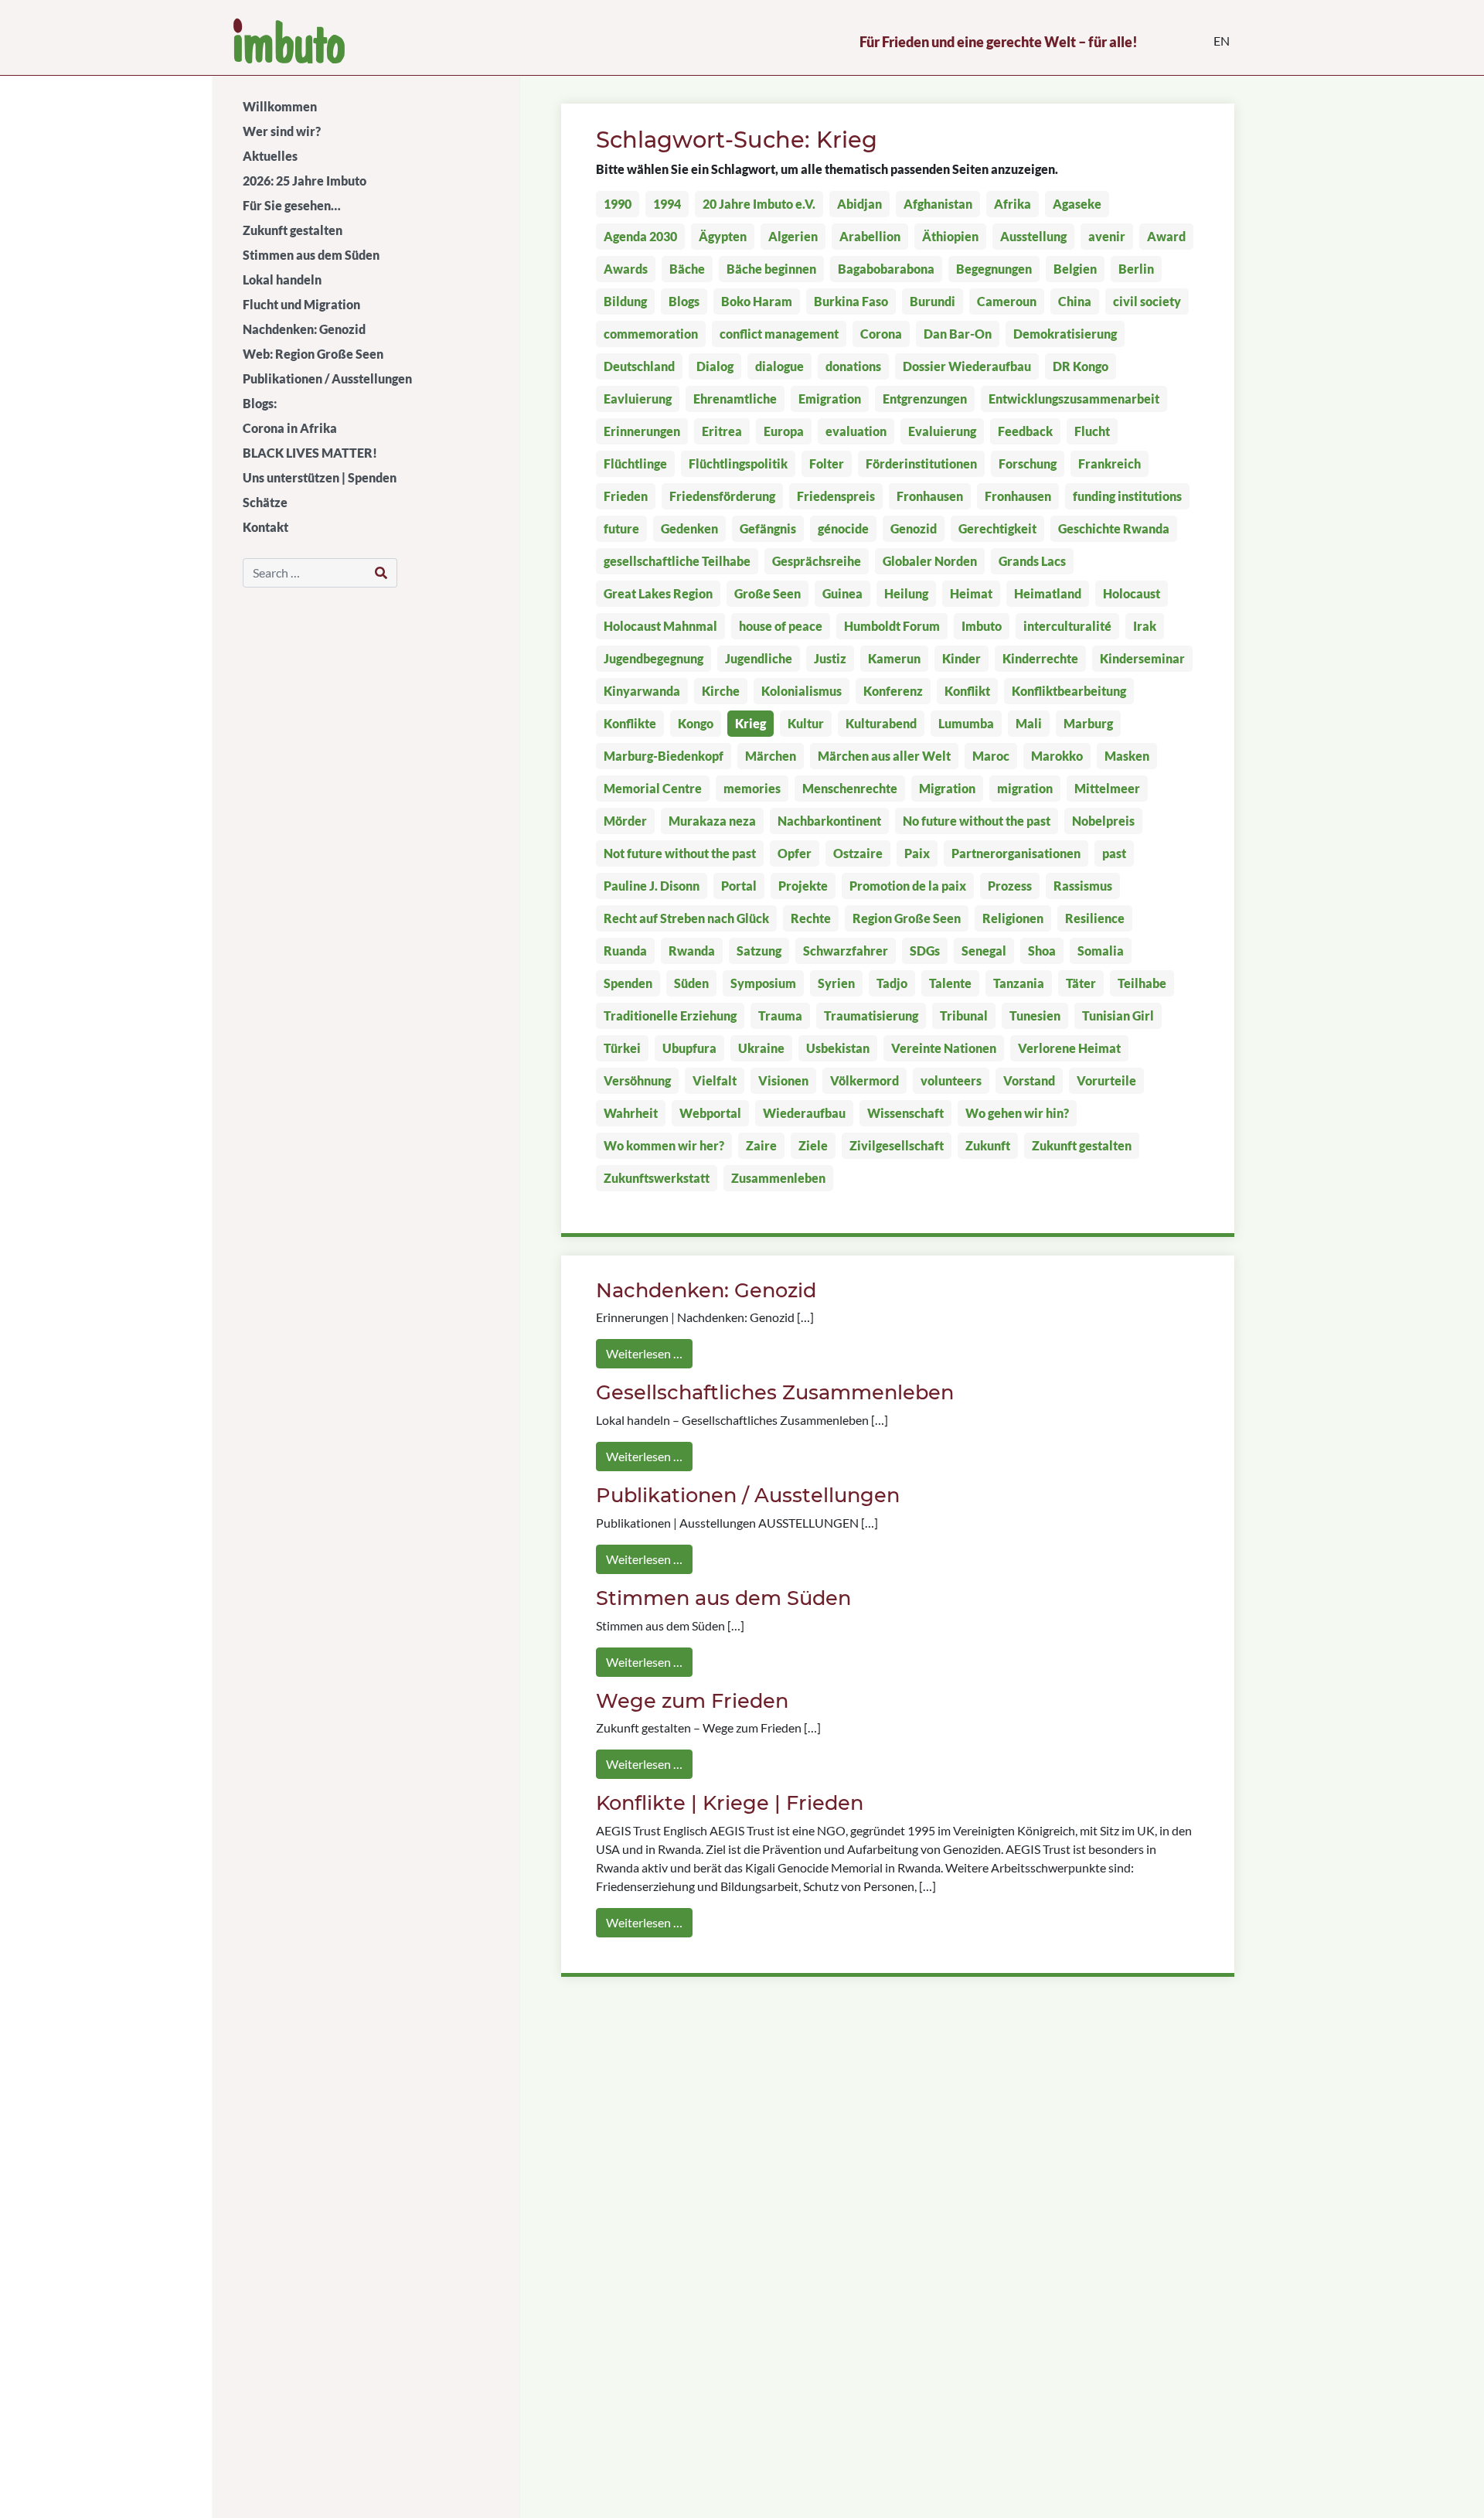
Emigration (830, 399)
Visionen (783, 1080)
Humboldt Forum (892, 626)
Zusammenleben (778, 1178)
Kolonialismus (802, 691)
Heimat (971, 593)
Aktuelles (270, 156)
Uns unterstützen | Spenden (320, 477)
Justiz (830, 658)
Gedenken (689, 528)
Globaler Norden (930, 561)
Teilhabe (1142, 983)
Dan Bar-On (958, 334)
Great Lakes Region (658, 593)
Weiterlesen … (644, 1353)
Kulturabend (881, 723)
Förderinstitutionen (921, 463)
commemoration (651, 334)
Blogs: (260, 403)
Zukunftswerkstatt (657, 1178)
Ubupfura (689, 1048)
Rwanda (692, 951)
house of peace (781, 626)
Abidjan (859, 204)
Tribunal (964, 1015)
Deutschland (639, 366)
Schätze (265, 502)
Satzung (759, 951)
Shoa (1042, 951)
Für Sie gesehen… (292, 205)
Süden (691, 983)
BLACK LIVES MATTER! (310, 453)
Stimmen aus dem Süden (311, 255)
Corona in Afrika (290, 428)
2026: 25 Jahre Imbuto (305, 181)
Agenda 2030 (640, 236)
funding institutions (1127, 496)
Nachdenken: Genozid (304, 329)
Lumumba (966, 723)
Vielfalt (715, 1080)
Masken (1127, 756)
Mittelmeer (1107, 788)
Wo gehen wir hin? (1017, 1113)
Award (1166, 236)
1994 (667, 204)
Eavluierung (638, 399)
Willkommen (280, 106)
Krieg (751, 723)
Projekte (803, 886)
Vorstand (1029, 1080)
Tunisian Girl (1118, 1015)
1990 (618, 204)
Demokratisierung (1065, 334)
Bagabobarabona (886, 269)
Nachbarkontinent (829, 821)
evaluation (856, 431)
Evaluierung (942, 431)
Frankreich (1110, 463)
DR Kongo (1081, 366)
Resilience (1095, 918)
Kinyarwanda (642, 691)
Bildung (625, 301)
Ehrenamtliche (735, 399)
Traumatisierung (871, 1015)
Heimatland (1048, 593)
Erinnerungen (642, 431)
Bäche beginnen (771, 269)
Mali (1029, 723)
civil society (1147, 301)
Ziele (813, 1145)
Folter (827, 463)
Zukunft (988, 1145)
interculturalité (1067, 626)
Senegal (984, 951)
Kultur (806, 723)
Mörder (625, 821)
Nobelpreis (1103, 821)
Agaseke (1077, 204)
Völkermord (865, 1080)
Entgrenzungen (925, 399)
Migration (947, 788)
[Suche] (381, 573)
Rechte (811, 918)
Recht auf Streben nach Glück (686, 918)
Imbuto (982, 626)
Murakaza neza (712, 821)
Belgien (1075, 269)
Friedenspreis (836, 496)
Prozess (1010, 886)
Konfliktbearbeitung (1069, 691)
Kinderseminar (1142, 658)
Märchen (771, 756)
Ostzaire (858, 853)
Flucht (1092, 431)
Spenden (628, 983)
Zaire (761, 1145)
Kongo (696, 723)
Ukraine (761, 1048)
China (1075, 301)
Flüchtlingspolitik (738, 463)
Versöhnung (637, 1080)
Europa (784, 431)
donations (853, 366)
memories (752, 788)
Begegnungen (994, 269)
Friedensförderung (722, 496)
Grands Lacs (1032, 561)
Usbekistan (838, 1048)
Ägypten (723, 236)
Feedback (1025, 431)
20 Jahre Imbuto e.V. (759, 204)
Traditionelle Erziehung (670, 1015)
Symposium (763, 983)
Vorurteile (1106, 1080)
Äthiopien (950, 236)
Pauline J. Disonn (652, 886)
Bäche (687, 269)
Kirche (721, 691)
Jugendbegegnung (654, 658)
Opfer (795, 853)
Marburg (1088, 723)
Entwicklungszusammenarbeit (1074, 399)
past (1114, 853)
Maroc (991, 756)
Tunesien (1035, 1015)
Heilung (906, 593)
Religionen (1013, 918)
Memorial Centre (653, 788)
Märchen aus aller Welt (884, 756)
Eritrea (722, 431)
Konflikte (630, 723)
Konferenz (893, 691)
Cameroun (1007, 301)
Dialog (715, 366)
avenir (1107, 236)
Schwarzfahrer (846, 951)
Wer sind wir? (282, 131)
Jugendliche (759, 658)
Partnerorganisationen (1016, 853)
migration (1025, 788)
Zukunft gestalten (293, 230)
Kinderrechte (1040, 658)
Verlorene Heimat (1069, 1048)
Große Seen (768, 593)
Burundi (933, 301)
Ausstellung (1033, 236)
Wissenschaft (905, 1113)
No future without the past (977, 821)
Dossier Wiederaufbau (967, 366)
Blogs (684, 301)
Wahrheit (631, 1113)
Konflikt (967, 691)
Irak (1145, 626)
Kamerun (894, 658)
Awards (626, 269)
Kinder (962, 658)
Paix (917, 853)
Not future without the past (680, 853)
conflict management (779, 334)
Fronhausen (930, 496)
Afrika (1013, 204)
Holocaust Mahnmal (660, 626)
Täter (1081, 983)
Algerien (793, 236)
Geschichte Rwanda (1114, 528)
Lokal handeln (282, 279)
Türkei (622, 1048)
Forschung (1028, 463)
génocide (843, 528)
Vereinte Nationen (944, 1048)
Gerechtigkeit (997, 528)
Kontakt (265, 527)
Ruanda (625, 951)
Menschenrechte (850, 788)
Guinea (842, 593)
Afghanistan (938, 204)
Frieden (626, 496)
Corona (881, 334)
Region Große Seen (907, 918)
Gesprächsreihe (817, 561)
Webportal (710, 1113)
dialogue (779, 366)
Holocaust (1132, 593)
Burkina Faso (851, 301)
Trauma (780, 1015)
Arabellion (870, 236)
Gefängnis (768, 528)
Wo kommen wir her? (664, 1145)
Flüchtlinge (635, 463)
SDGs (925, 951)
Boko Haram (757, 301)
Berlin (1136, 269)
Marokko (1057, 756)
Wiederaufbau (804, 1113)
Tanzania (1019, 983)
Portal (739, 886)
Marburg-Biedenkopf (664, 756)
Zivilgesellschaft (897, 1145)
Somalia (1101, 951)
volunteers (951, 1080)
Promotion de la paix (908, 886)
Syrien (836, 983)
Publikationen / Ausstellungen (327, 378)
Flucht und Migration (301, 304)
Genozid (914, 528)
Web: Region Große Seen (313, 354)
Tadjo (892, 983)
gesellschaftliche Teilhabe (677, 561)
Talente (950, 983)
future (621, 528)
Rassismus (1083, 886)
